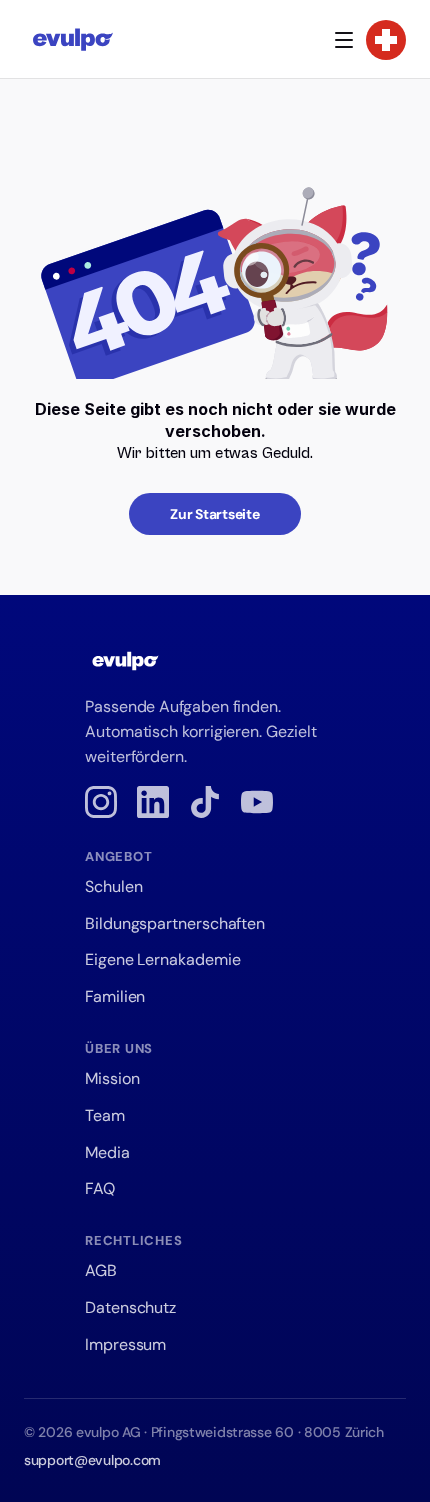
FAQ (100, 1188)
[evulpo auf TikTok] (205, 802)
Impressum (125, 1344)
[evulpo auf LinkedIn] (153, 802)
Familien (115, 996)
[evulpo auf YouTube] (257, 802)
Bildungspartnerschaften (175, 923)
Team (105, 1115)
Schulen (113, 886)
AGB (101, 1270)
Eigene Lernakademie (162, 959)
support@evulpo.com (92, 1460)
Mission (112, 1078)
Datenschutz (130, 1307)
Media (107, 1152)
